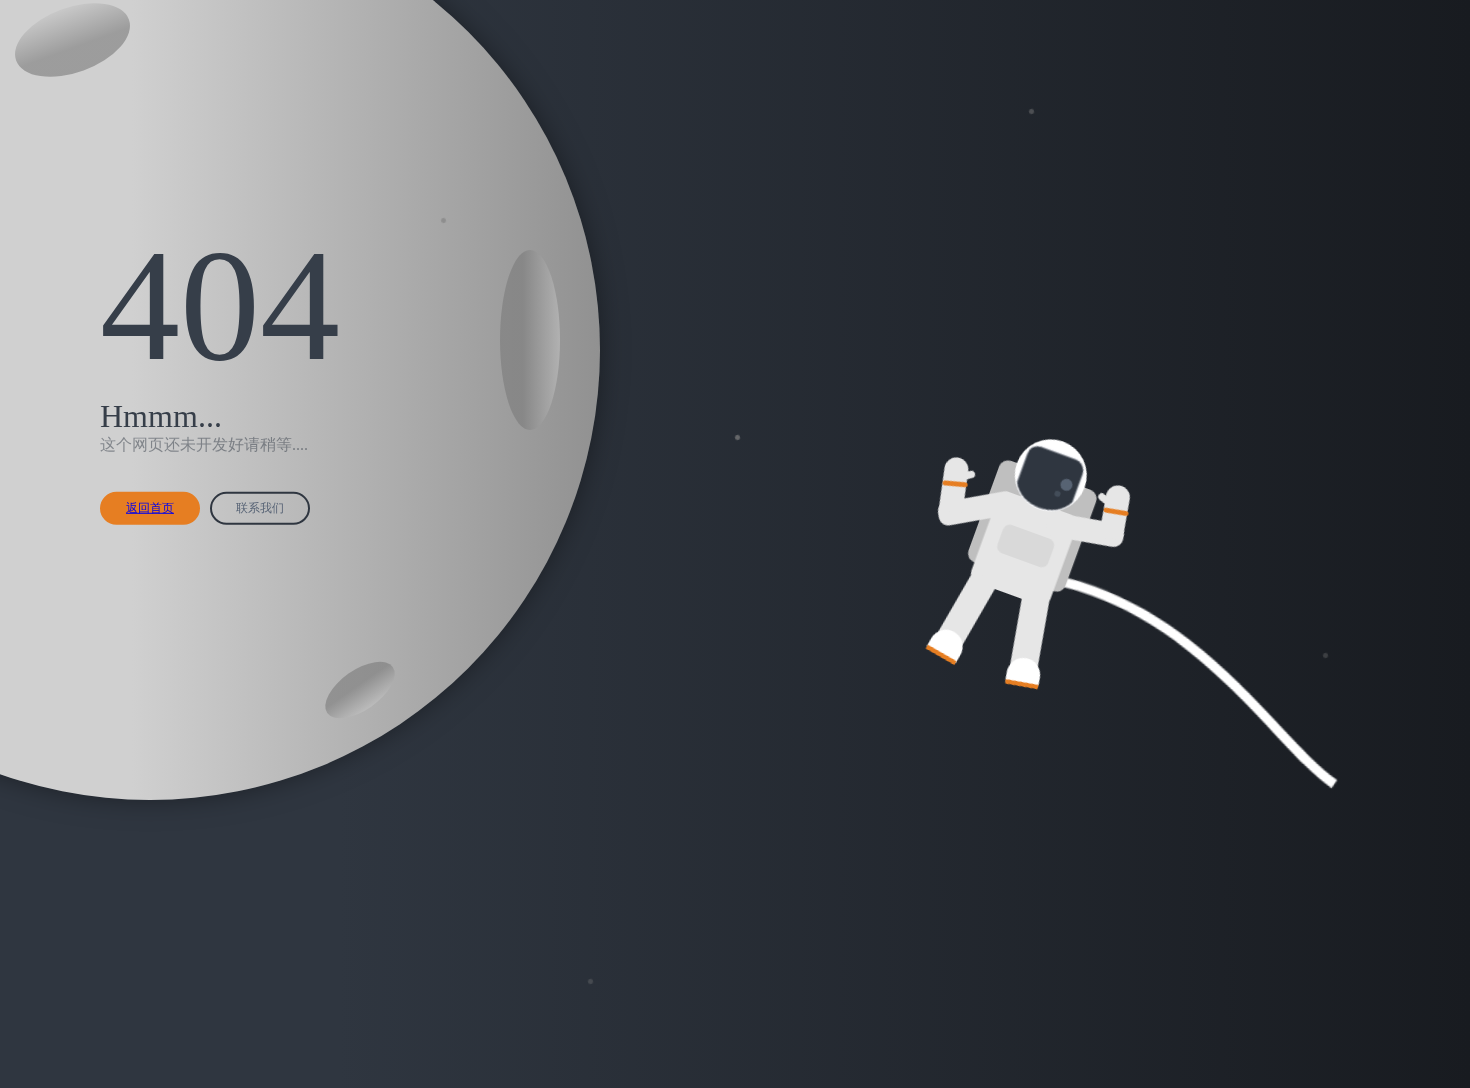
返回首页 (150, 508)
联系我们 (260, 508)
